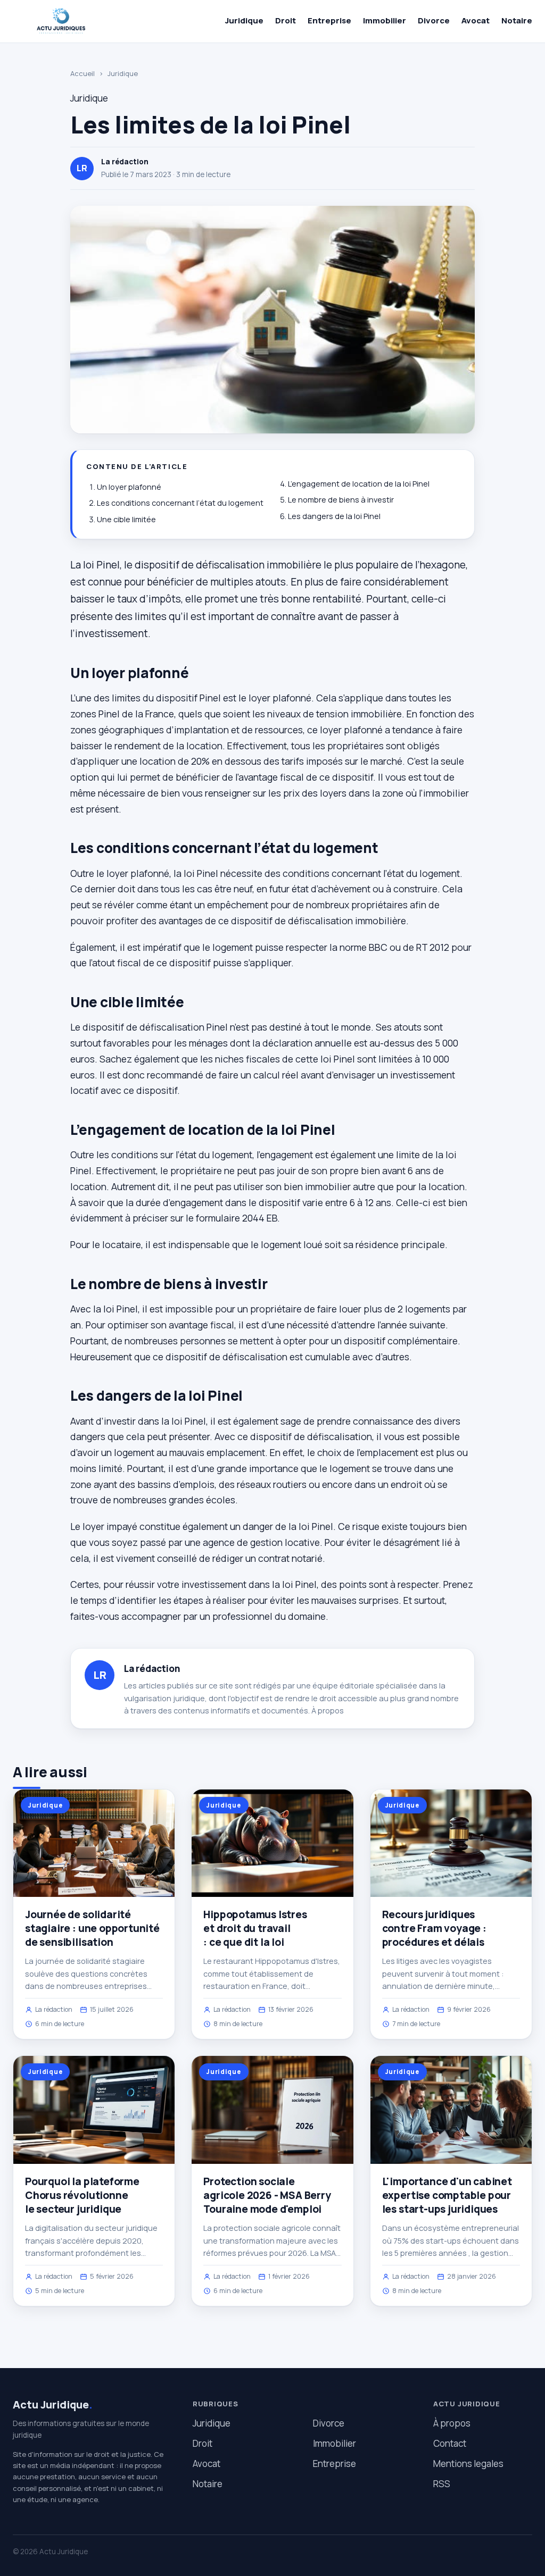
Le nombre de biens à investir (341, 500)
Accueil (82, 73)
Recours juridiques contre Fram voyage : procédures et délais (434, 1928)
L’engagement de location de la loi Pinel (359, 484)
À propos (328, 1711)
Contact (450, 2443)
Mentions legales (468, 2464)
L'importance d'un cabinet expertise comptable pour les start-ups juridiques (447, 2195)
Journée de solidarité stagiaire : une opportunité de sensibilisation (92, 1928)
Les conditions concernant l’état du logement (180, 503)
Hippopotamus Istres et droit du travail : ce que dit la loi (255, 1928)
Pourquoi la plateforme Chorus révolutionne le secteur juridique (82, 2195)
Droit (286, 20)
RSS (442, 2484)
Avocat (476, 20)
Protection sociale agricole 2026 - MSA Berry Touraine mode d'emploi (267, 2195)
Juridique (244, 20)
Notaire (517, 20)
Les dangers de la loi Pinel (334, 516)
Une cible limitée (126, 519)
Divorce (434, 20)
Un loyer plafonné (129, 487)
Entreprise (329, 20)
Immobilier (385, 20)
